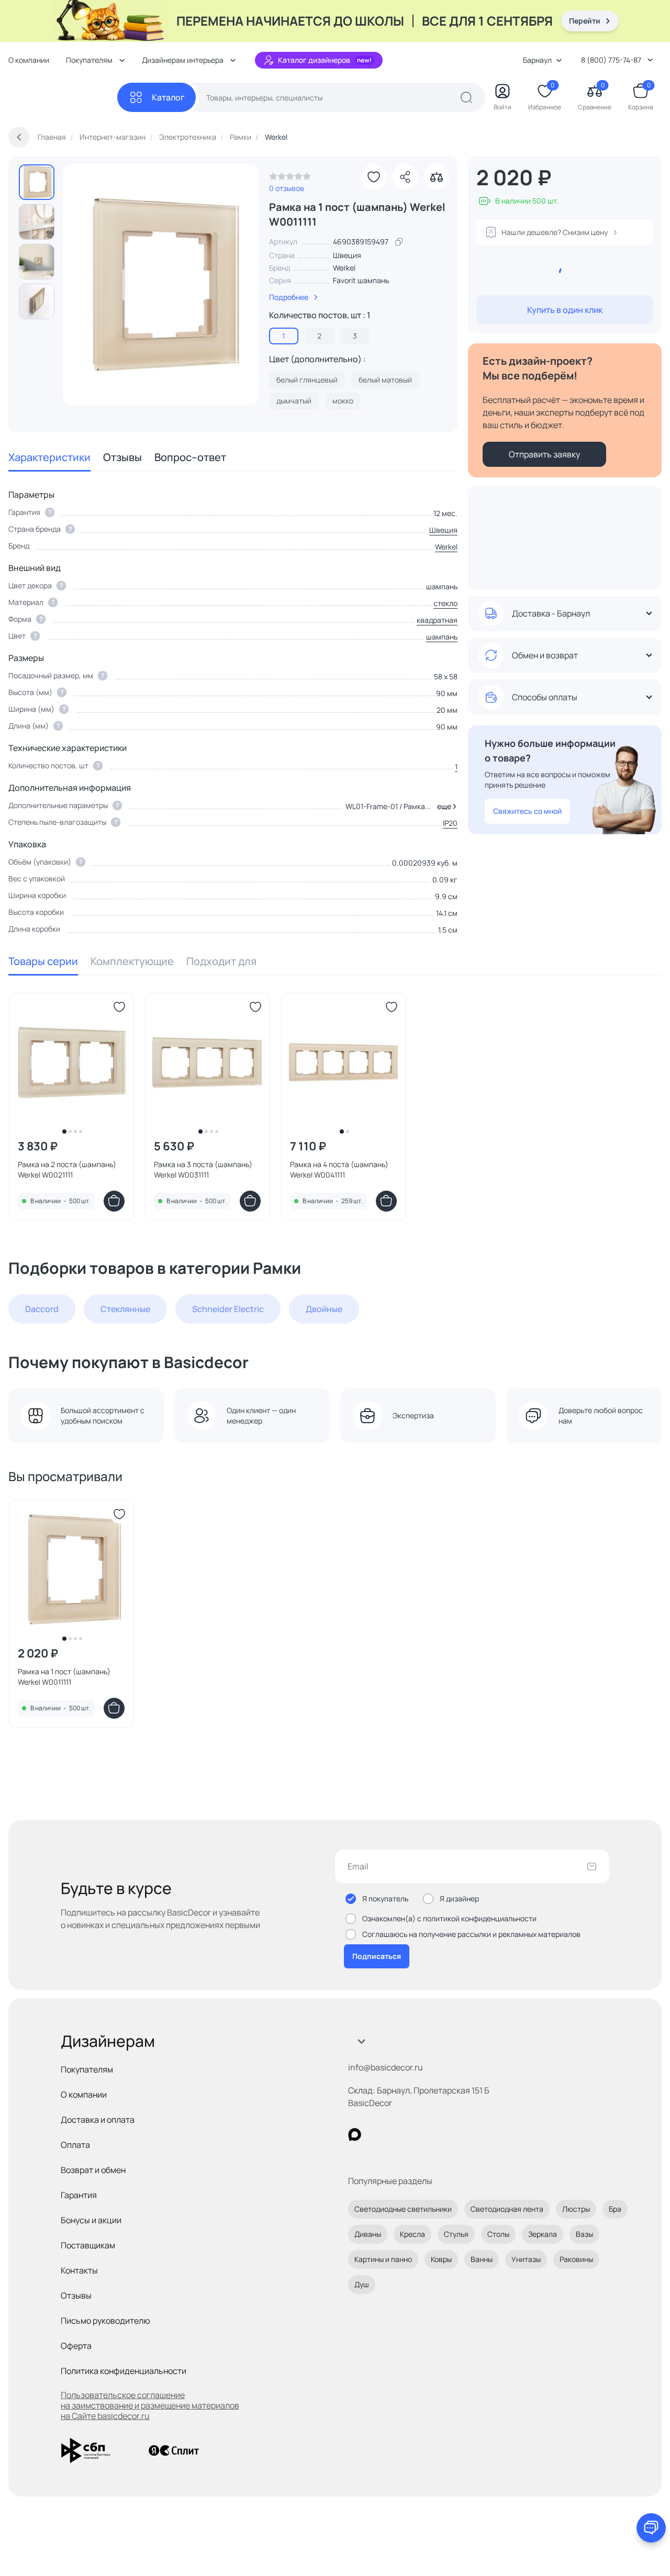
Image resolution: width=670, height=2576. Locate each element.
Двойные (324, 1309)
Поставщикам (88, 2245)
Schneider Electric (228, 1309)
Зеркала (543, 2234)
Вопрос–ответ (190, 457)
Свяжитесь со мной (527, 811)
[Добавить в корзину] (114, 1201)
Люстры (576, 2209)
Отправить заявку (544, 454)
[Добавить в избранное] (374, 177)
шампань (442, 637)
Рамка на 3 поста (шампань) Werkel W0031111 (203, 1169)
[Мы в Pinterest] (376, 2135)
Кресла (412, 2234)
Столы (498, 2234)
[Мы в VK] (398, 2135)
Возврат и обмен (93, 2170)
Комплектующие (132, 961)
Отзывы (122, 457)
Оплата (75, 2145)
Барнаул (537, 60)
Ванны (482, 2259)
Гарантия (79, 2195)
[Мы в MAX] (355, 2135)
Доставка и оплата (98, 2120)
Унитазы (526, 2259)
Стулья (456, 2234)
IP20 (450, 823)
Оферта (76, 2346)
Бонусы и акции (91, 2220)
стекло (445, 603)
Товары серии (43, 961)
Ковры (441, 2259)
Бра (615, 2209)
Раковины (576, 2259)
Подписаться (377, 1956)
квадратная (437, 620)
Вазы (584, 2234)
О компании (29, 60)
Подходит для (221, 961)
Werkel (344, 268)
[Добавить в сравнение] (437, 177)
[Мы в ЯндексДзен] (419, 2135)
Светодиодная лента (507, 2209)
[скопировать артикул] (399, 242)
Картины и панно (383, 2259)
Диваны (368, 2234)
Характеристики (49, 457)
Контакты (79, 2270)
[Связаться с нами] (651, 2528)
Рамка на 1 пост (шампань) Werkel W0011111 (64, 1677)
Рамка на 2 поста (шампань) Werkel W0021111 (67, 1169)
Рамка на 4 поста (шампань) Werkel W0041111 (339, 1169)
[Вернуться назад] (19, 137)
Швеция (443, 530)
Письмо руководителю (105, 2321)
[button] (445, 807)
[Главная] (63, 98)
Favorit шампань (361, 280)
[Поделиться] (405, 177)
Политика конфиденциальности (124, 2371)
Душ (362, 2284)
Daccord (42, 1309)
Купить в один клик (565, 310)
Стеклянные (125, 1309)
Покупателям (87, 2069)
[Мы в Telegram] (440, 2135)
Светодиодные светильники (403, 2209)
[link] (290, 179)
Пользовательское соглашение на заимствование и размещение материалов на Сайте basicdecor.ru (150, 2405)
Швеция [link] (347, 255)
